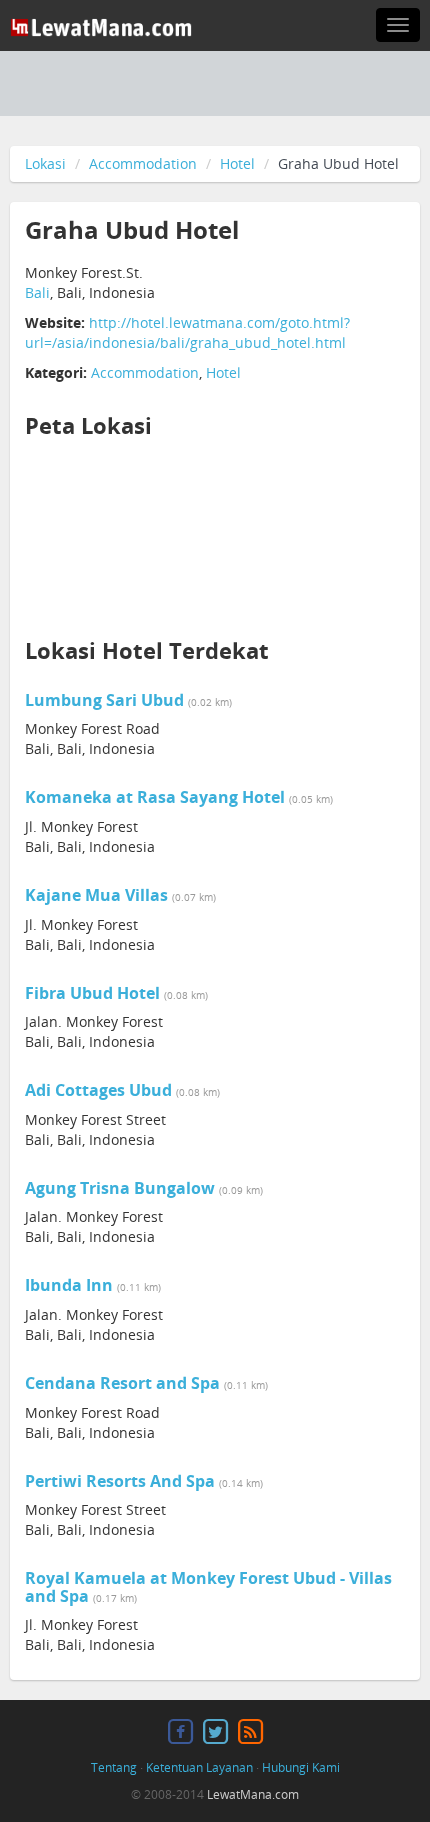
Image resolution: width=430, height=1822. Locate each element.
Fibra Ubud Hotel (92, 993)
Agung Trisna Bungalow (120, 1188)
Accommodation (143, 163)
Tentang (114, 1767)
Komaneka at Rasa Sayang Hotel (155, 797)
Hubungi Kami (301, 1767)
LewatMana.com (253, 1794)
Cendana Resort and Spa (122, 1383)
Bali (37, 292)
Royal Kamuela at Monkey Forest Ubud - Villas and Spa (208, 1587)
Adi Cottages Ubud (98, 1090)
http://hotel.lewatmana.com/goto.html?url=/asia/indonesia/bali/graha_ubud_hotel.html (187, 332)
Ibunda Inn (69, 1285)
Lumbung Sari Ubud (104, 700)
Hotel (237, 163)
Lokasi (45, 163)
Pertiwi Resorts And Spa (120, 1481)
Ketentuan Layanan (199, 1767)
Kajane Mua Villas (96, 895)
